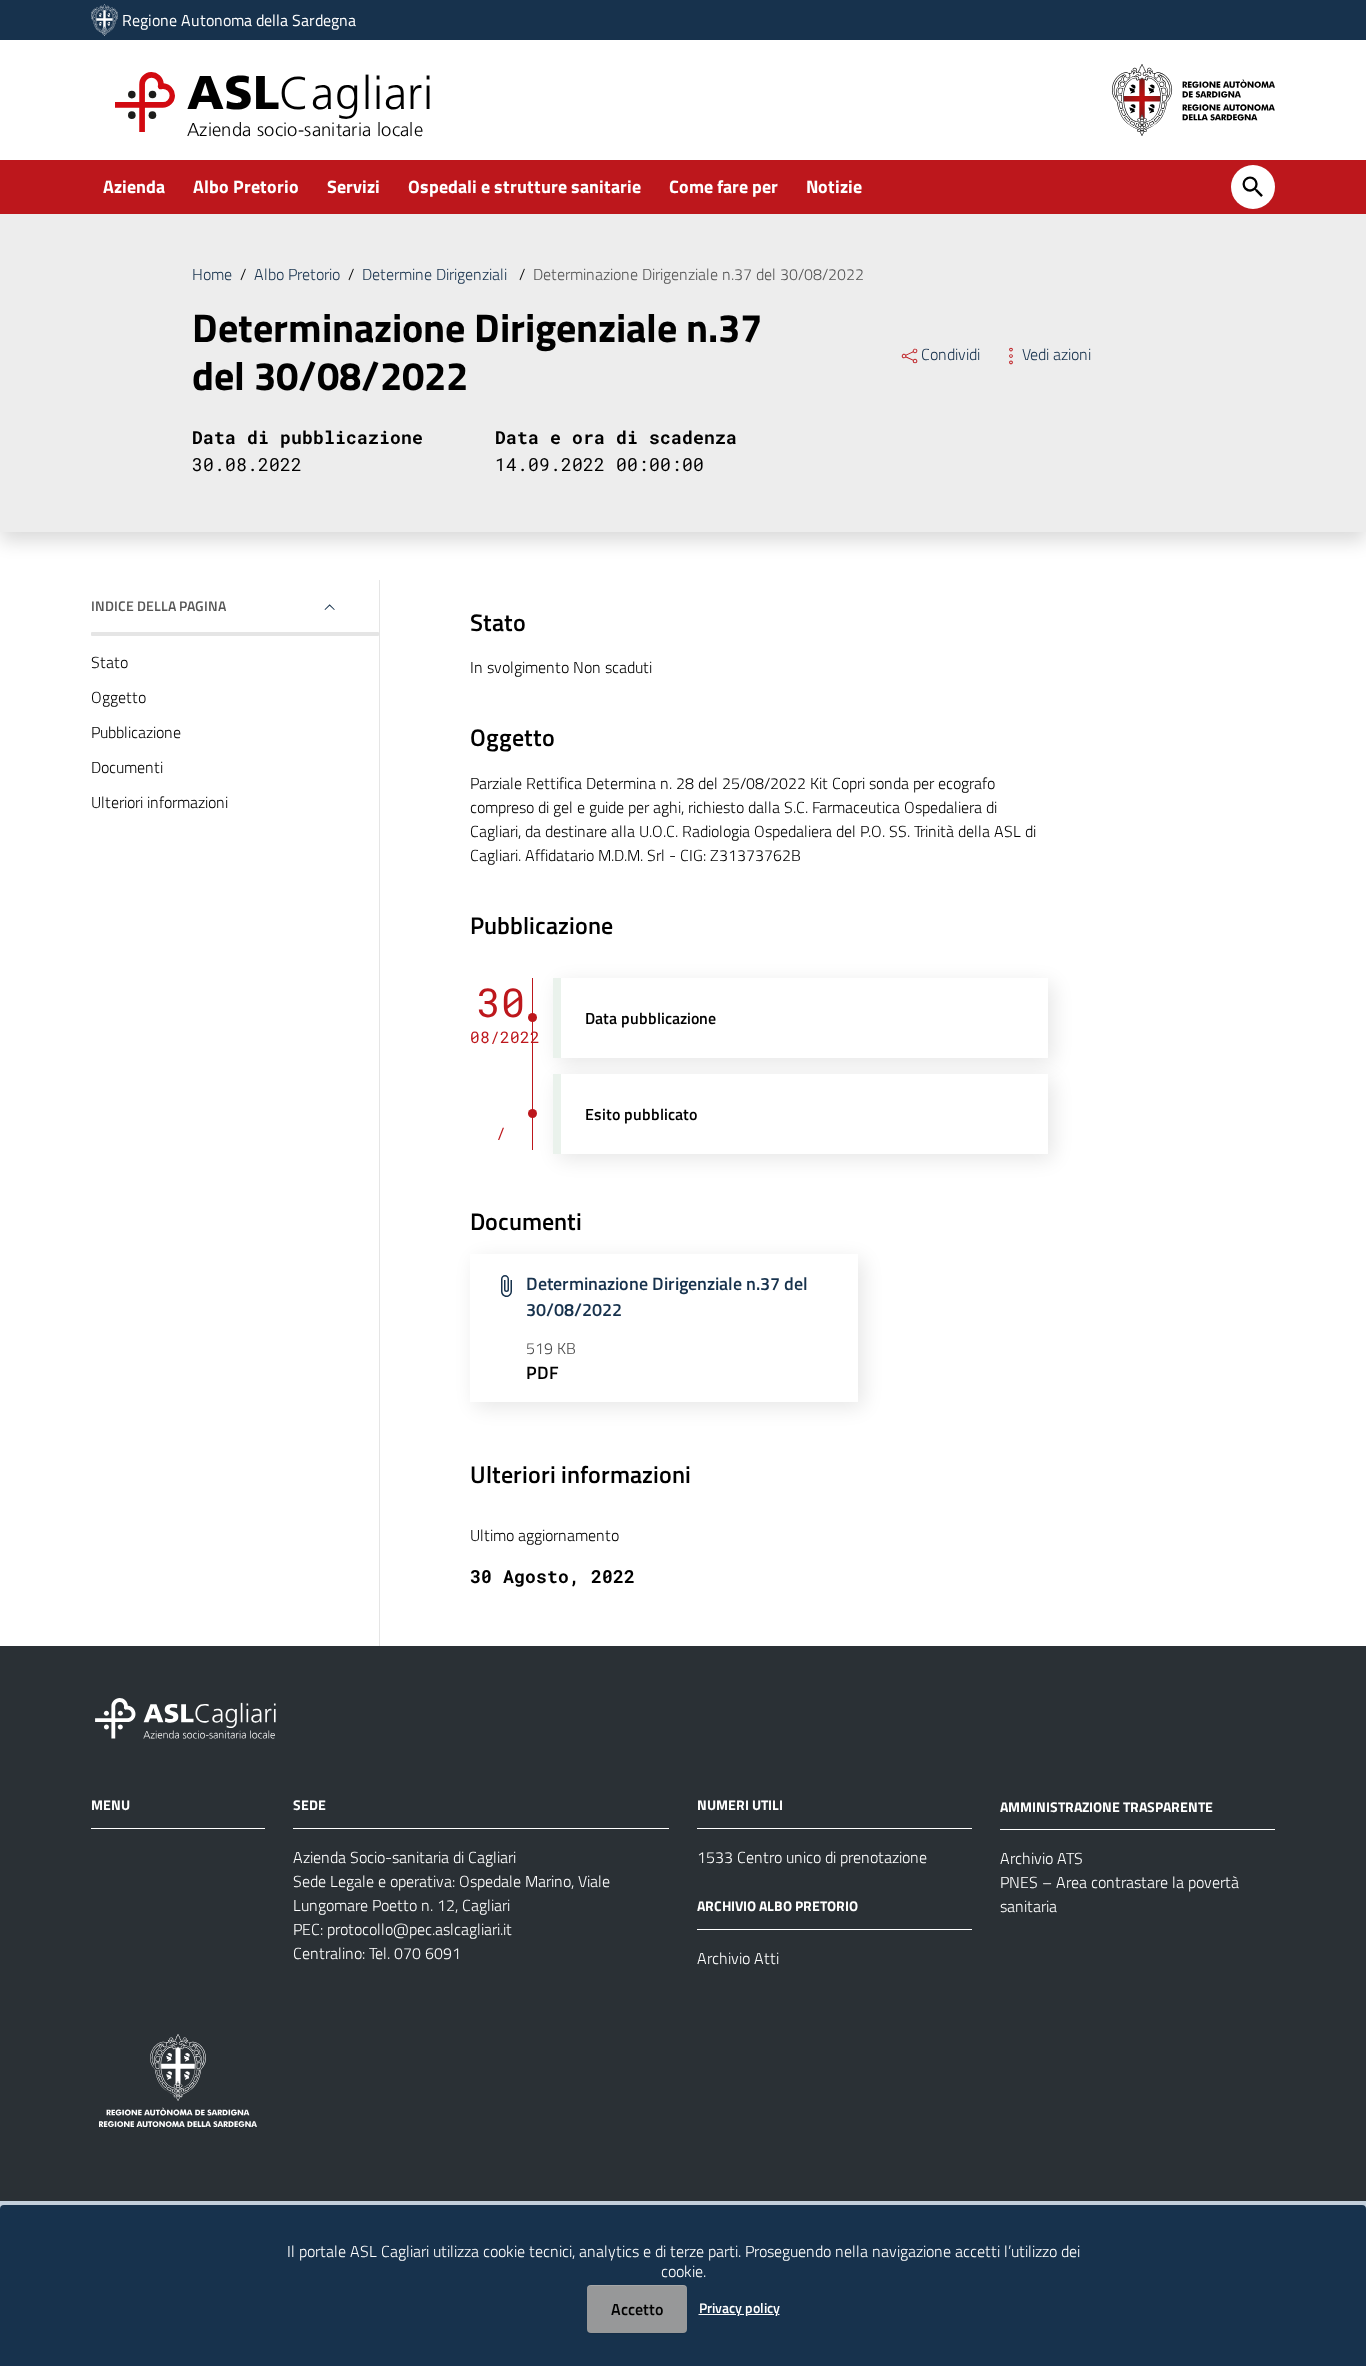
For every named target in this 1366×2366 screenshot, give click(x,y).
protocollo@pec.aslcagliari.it (419, 1929)
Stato (109, 662)
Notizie (834, 186)
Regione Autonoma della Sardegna (239, 20)
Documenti (127, 767)
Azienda (134, 186)
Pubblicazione (136, 732)
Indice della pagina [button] (158, 605)
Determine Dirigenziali (436, 274)
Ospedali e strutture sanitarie (524, 186)
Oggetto (118, 697)
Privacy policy (739, 2307)
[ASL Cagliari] (104, 20)
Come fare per (723, 186)
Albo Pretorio (246, 186)
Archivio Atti (738, 1958)
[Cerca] (1253, 187)
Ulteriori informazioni (159, 802)
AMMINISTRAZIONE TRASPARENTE (1106, 1805)
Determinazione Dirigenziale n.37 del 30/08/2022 (667, 1296)
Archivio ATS (1041, 1858)
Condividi (950, 354)
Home (212, 274)
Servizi (353, 186)
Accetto (637, 2309)
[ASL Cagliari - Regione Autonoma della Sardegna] (195, 1715)
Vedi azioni (1056, 354)
